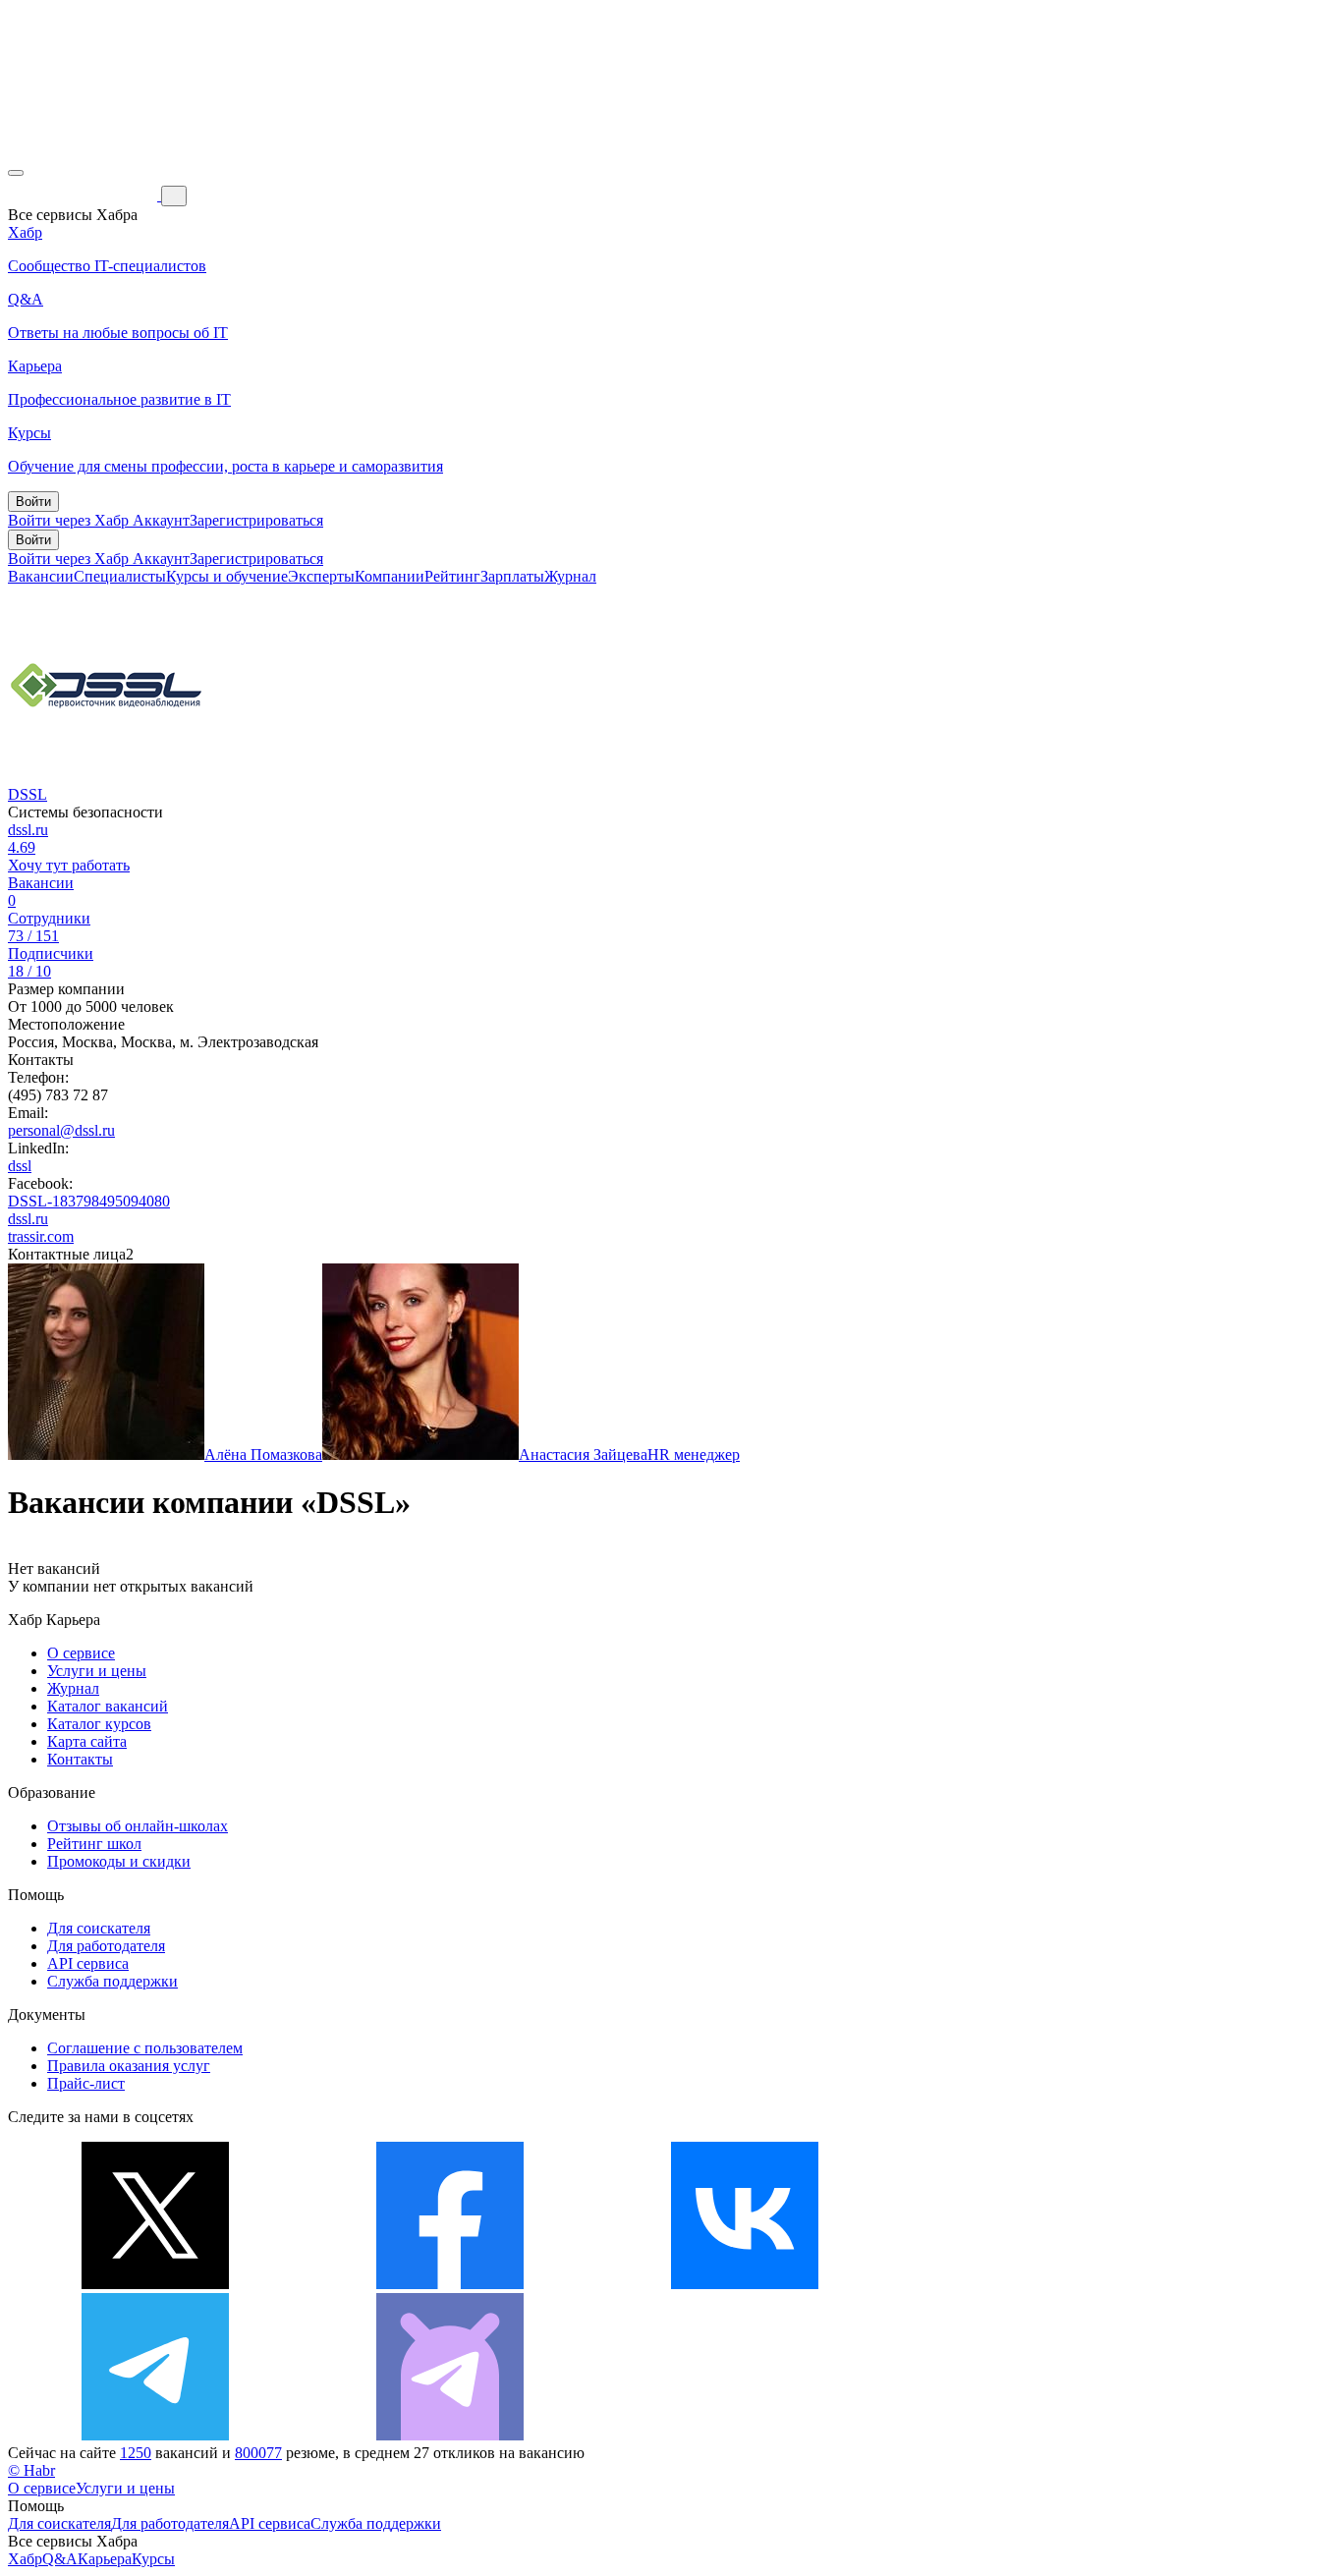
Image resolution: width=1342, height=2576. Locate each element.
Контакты (80, 1759)
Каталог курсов (99, 1724)
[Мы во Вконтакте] (745, 2284)
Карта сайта (87, 1741)
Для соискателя (99, 1928)
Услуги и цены (97, 1671)
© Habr (31, 2470)
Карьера (105, 2559)
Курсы (153, 2559)
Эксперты (321, 576)
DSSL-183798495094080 (89, 1201)
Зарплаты (512, 576)
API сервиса (88, 1963)
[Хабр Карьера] (84, 195)
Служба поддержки (112, 1981)
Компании (390, 576)
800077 (258, 2453)
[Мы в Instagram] (1039, 2284)
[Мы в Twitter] (155, 2284)
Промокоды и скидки (119, 1861)
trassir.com (41, 1236)
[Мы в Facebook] (450, 2284)
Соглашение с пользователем (145, 2048)
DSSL (28, 794)
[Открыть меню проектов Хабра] (16, 173)
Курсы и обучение (227, 576)
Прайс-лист (86, 2083)
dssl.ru (28, 830)
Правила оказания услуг (129, 2066)
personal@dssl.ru (61, 1130)
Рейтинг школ (94, 1844)
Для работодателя (106, 1946)
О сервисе (81, 1653)
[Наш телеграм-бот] (450, 2435)
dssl (20, 1166)
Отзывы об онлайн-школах (138, 1826)
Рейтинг (452, 576)
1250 (136, 2453)
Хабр (25, 2559)
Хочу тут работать (69, 865)
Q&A (60, 2559)
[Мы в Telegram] (155, 2435)
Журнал (570, 576)
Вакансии (41, 576)
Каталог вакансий (108, 1706)
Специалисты (120, 576)
